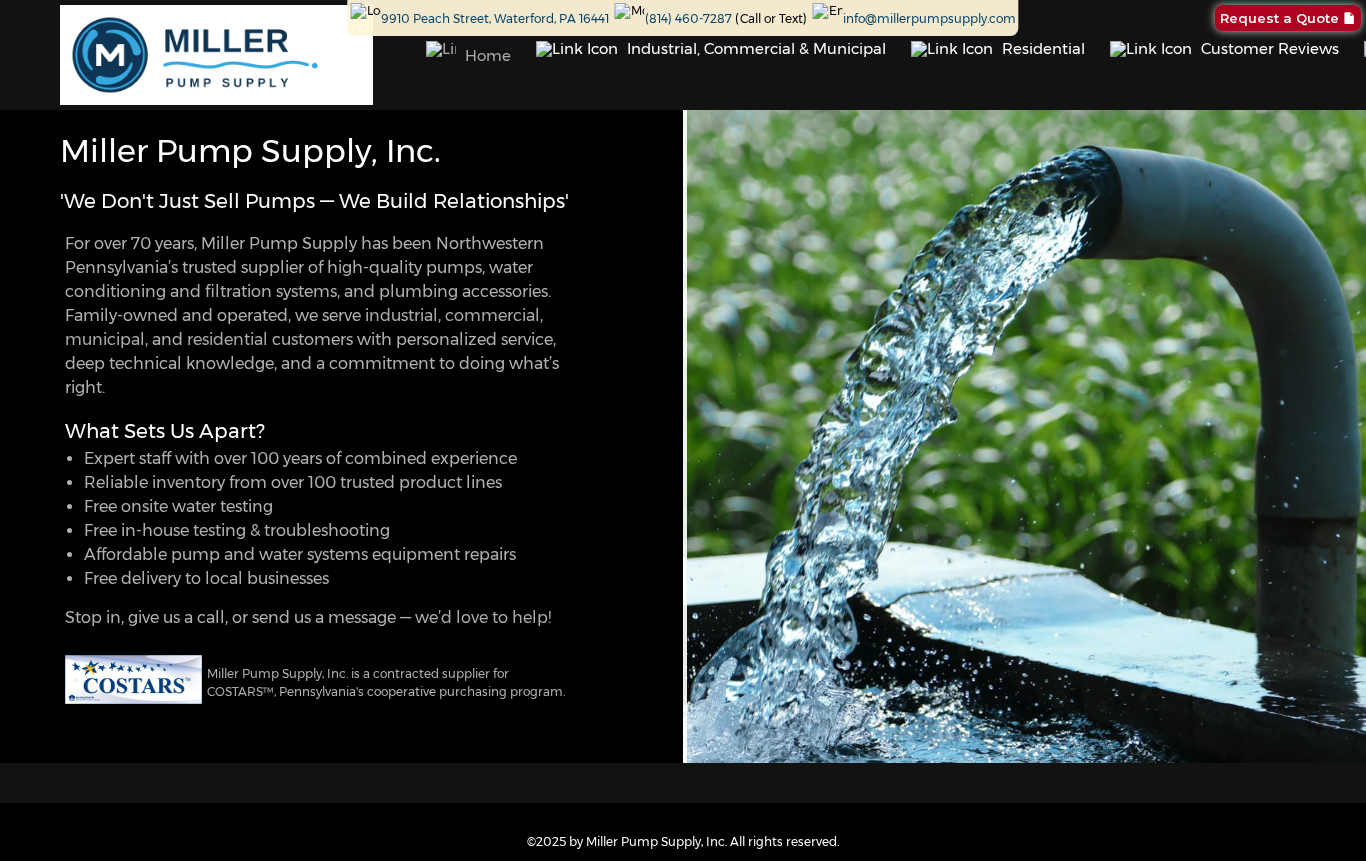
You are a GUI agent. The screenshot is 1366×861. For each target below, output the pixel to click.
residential (227, 339)
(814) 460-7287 (688, 18)
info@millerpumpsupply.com (929, 18)
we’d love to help (481, 617)
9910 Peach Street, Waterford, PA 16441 (495, 18)
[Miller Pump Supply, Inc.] (216, 55)
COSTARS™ (240, 691)
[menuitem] (468, 55)
